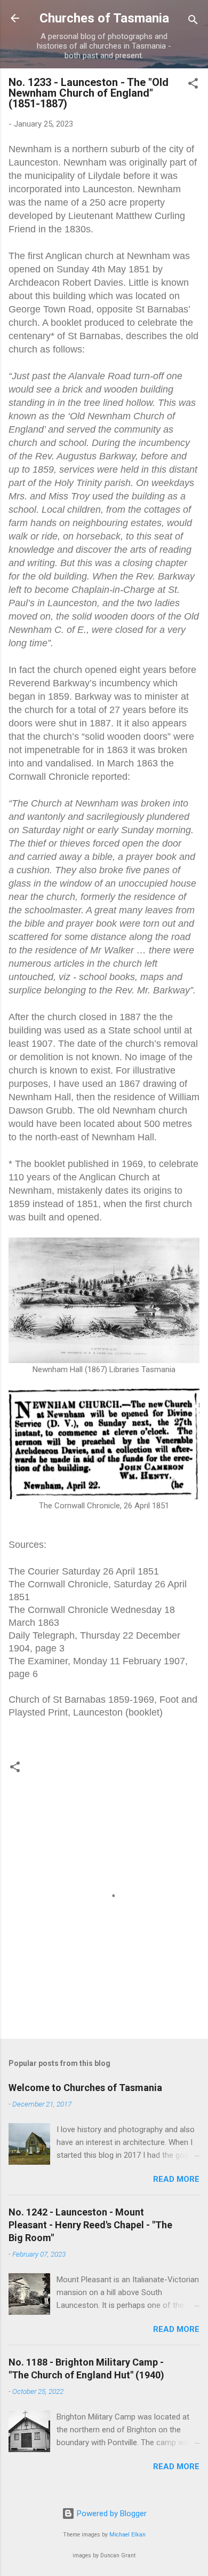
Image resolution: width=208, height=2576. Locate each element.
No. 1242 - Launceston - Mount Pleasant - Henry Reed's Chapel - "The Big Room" (90, 2225)
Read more (176, 2179)
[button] (193, 85)
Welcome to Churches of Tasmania (85, 2088)
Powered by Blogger (111, 2514)
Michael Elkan (127, 2535)
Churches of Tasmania (104, 18)
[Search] (193, 22)
